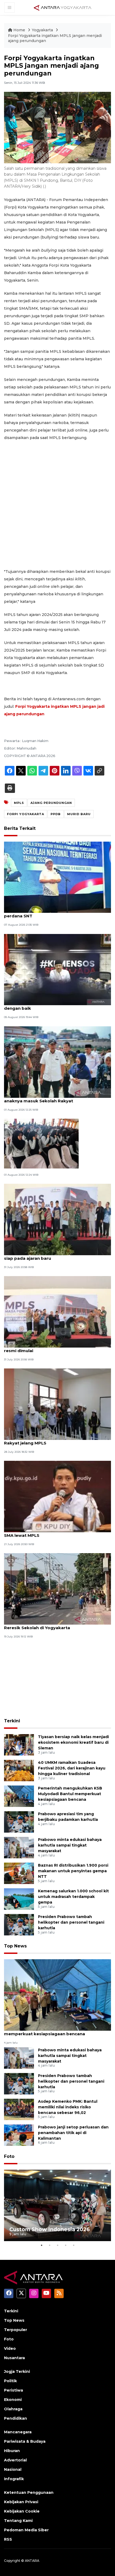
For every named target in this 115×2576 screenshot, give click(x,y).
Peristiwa (14, 2390)
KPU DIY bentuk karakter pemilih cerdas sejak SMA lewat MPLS (54, 1533)
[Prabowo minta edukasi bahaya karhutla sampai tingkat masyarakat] (19, 1847)
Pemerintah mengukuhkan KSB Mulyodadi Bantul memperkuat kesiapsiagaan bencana (70, 1794)
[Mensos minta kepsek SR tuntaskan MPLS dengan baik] (57, 969)
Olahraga (13, 2409)
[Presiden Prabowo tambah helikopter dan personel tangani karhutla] (19, 1924)
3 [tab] (57, 2245)
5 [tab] (74, 2245)
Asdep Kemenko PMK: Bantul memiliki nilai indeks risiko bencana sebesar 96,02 (68, 2107)
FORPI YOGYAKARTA (26, 814)
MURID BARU (79, 814)
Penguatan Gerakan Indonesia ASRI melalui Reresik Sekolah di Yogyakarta (51, 1625)
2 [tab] (49, 2245)
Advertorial (15, 2460)
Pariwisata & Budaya (25, 2441)
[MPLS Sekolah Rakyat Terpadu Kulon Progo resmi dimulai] (57, 1312)
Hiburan (12, 2451)
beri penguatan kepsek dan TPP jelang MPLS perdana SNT (52, 913)
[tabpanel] (57, 2205)
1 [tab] (41, 2245)
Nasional (13, 2469)
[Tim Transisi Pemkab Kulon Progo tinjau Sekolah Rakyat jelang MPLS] (57, 1404)
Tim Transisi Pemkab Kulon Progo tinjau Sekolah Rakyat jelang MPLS (57, 1440)
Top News (15, 1946)
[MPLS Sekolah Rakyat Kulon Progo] (41, 1143)
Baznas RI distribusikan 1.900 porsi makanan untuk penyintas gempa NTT (73, 1871)
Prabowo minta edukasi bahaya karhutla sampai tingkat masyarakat (70, 1845)
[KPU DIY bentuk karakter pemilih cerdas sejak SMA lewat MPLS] (57, 1496)
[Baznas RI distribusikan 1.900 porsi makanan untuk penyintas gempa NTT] (19, 1873)
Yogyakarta (43, 30)
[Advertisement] (57, 505)
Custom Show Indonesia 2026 (50, 2229)
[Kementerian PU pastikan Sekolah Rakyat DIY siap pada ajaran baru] (57, 1219)
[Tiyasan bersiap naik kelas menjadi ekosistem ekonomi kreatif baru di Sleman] (19, 1744)
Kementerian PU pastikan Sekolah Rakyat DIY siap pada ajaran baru (53, 1255)
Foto (9, 2156)
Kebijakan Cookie (22, 2511)
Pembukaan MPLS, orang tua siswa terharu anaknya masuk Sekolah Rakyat (51, 1098)
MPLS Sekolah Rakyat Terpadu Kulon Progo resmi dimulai (51, 1348)
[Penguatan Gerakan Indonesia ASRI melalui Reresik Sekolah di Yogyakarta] (57, 1589)
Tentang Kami (18, 2521)
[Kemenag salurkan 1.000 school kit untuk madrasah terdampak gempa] (19, 1899)
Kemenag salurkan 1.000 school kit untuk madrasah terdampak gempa (73, 1897)
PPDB (56, 814)
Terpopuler (16, 2330)
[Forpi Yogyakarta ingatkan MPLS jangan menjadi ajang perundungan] (57, 1995)
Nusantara (14, 2358)
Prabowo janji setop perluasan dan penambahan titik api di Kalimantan (73, 2133)
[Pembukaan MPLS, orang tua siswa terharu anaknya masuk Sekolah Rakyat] (57, 1062)
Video (10, 2348)
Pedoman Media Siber (26, 2530)
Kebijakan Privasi (21, 2502)
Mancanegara (18, 2432)
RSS (8, 2539)
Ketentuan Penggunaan (29, 2492)
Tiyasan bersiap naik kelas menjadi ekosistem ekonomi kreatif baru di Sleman (73, 1742)
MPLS (19, 803)
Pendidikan (16, 2418)
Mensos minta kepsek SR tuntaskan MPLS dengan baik (49, 1005)
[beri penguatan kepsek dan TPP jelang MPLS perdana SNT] (57, 877)
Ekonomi (13, 2400)
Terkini (12, 1721)
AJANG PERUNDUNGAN (51, 803)
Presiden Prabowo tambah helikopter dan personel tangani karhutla (71, 1922)
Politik (10, 2381)
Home (19, 30)
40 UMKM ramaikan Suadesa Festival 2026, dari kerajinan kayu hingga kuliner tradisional (72, 1768)
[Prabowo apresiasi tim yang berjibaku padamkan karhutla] (19, 1822)
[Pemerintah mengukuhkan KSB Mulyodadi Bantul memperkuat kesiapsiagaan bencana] (19, 1796)
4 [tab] (66, 2245)
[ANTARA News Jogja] (63, 7)
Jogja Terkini (17, 2371)
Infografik (14, 2479)
